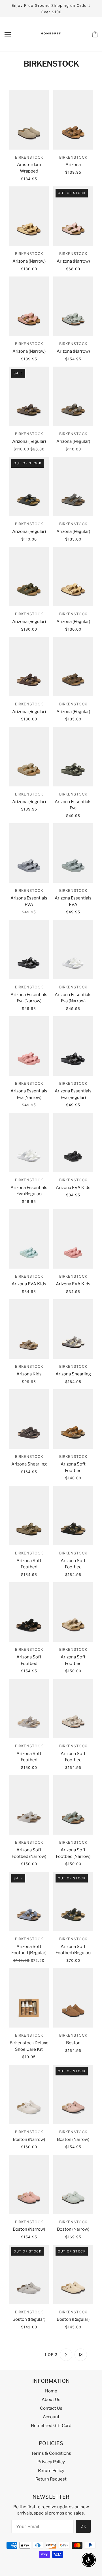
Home (51, 2391)
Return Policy (51, 2471)
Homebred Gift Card (51, 2426)
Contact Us (51, 2408)
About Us (51, 2400)
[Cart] (95, 34)
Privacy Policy (51, 2462)
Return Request (51, 2479)
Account (51, 2417)
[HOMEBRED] (51, 39)
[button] (21, 2355)
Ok (83, 2526)
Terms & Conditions (51, 2453)
